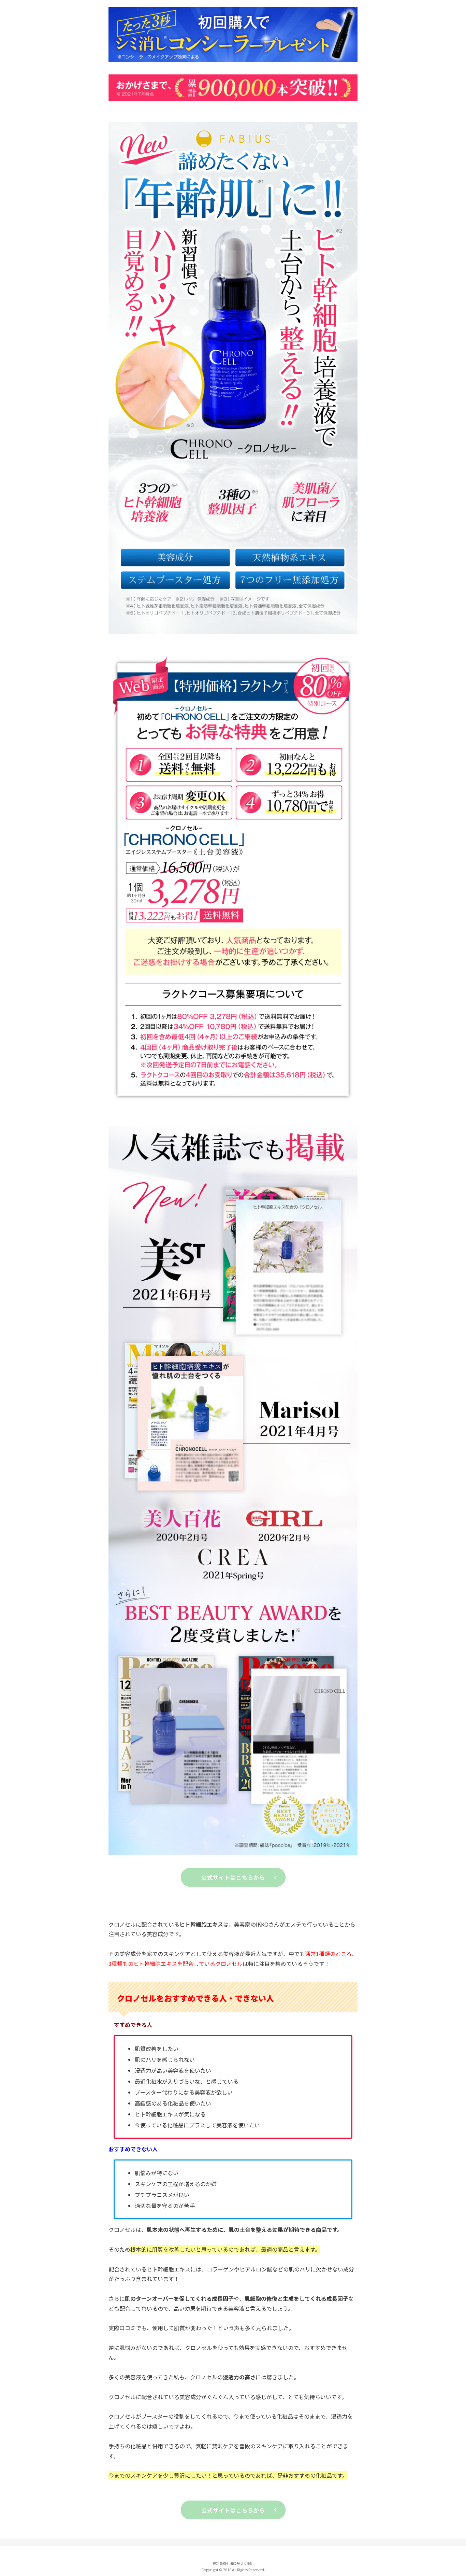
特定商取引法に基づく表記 (233, 2563)
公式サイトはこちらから (233, 1877)
